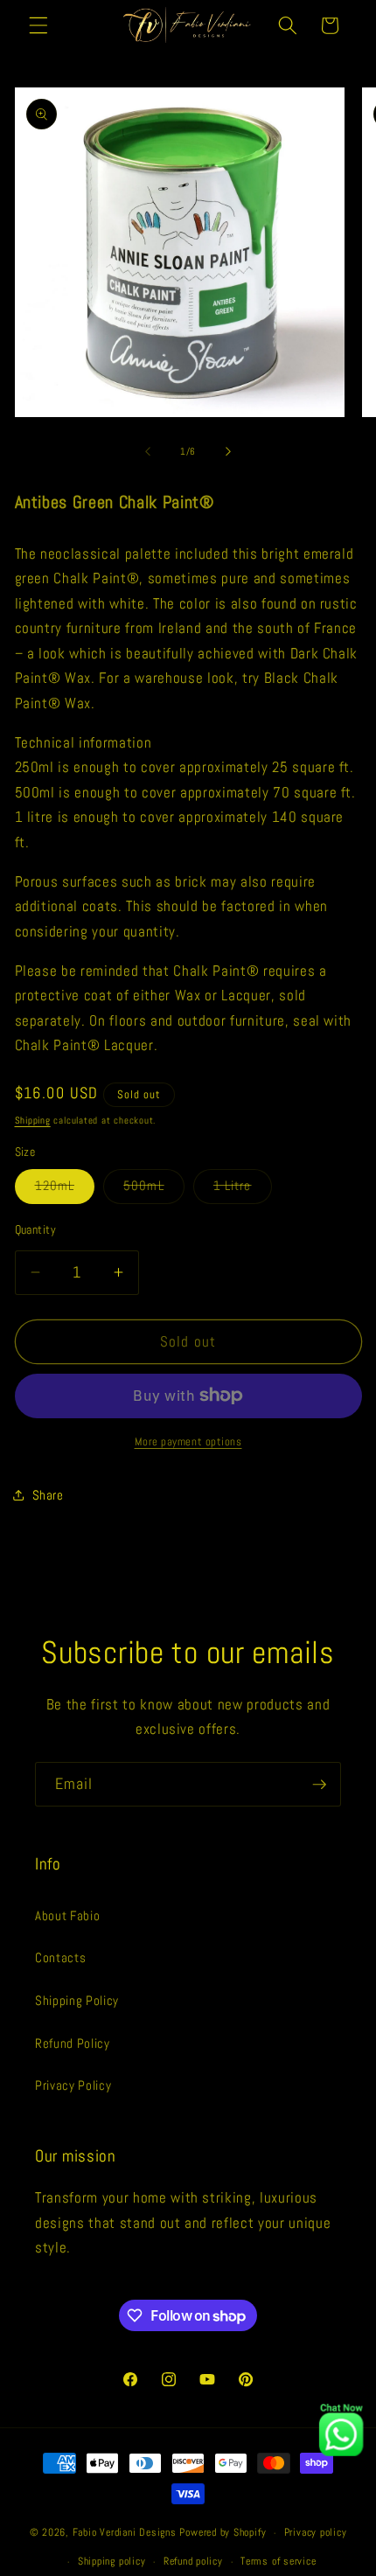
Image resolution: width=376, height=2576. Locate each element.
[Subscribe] (319, 1785)
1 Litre (243, 1190)
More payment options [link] (188, 1441)
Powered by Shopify (223, 2533)
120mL (65, 1190)
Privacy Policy (73, 2085)
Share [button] (48, 1495)
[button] (38, 25)
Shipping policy (112, 2561)
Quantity (36, 1229)
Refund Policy (73, 2043)
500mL (154, 1190)
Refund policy (193, 2561)
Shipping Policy (77, 2001)
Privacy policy (316, 2532)
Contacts (60, 1958)
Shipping (33, 1120)
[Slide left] (148, 451)
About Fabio (67, 1916)
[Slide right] (228, 451)
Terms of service (278, 2561)
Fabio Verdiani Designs (125, 2533)
